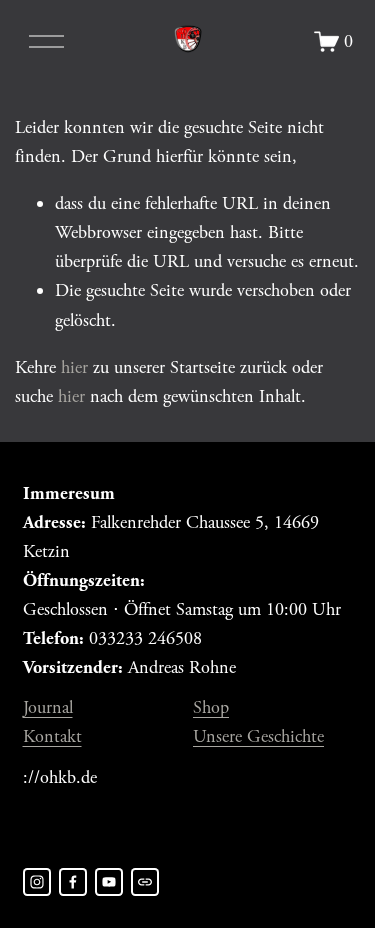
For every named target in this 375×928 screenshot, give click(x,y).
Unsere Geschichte (258, 736)
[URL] (145, 882)
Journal (48, 707)
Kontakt (52, 736)
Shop (211, 707)
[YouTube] (109, 882)
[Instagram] (37, 882)
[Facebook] (73, 882)
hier (74, 367)
